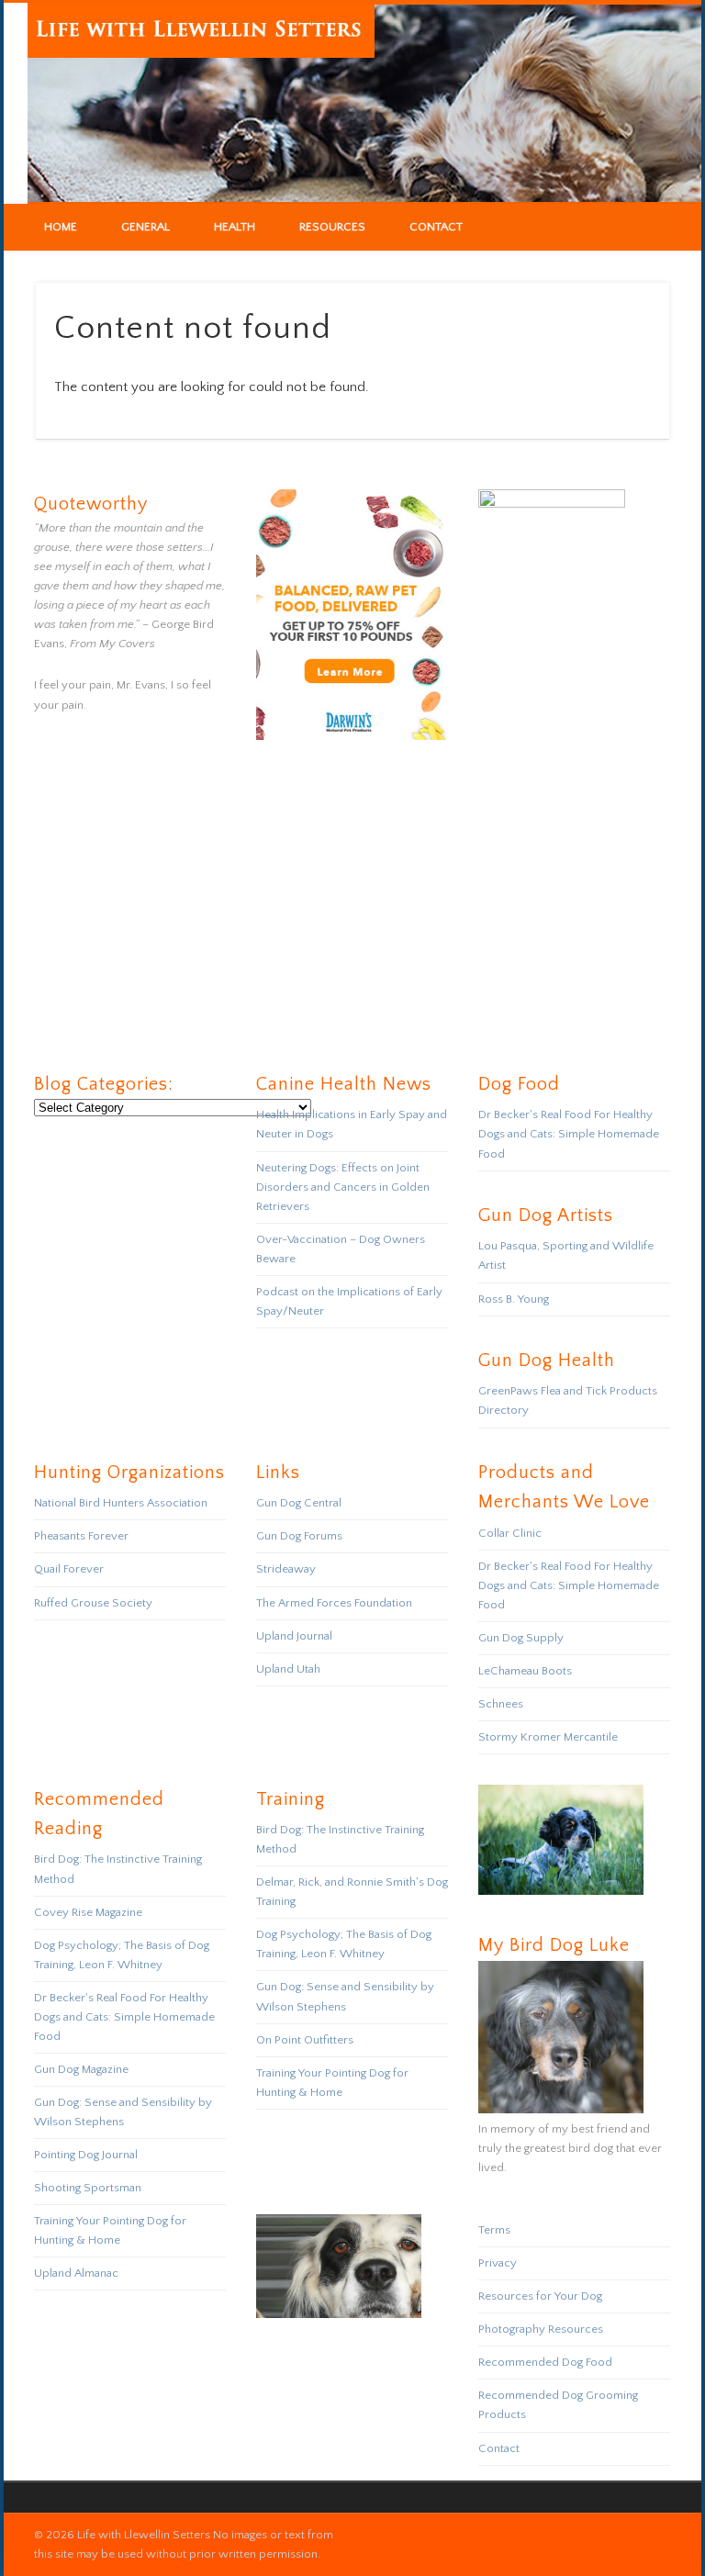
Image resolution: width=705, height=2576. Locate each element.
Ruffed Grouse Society (93, 1603)
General (145, 227)
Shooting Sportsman (88, 2188)
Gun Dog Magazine (81, 2069)
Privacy (498, 2263)
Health (235, 227)
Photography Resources (541, 2329)
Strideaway (286, 1569)
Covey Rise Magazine (88, 1912)
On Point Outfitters (305, 2040)
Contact (436, 227)
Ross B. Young (514, 1299)
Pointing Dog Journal (86, 2155)
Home (61, 227)
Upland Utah (288, 1669)
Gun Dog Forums (299, 1536)
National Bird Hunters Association (121, 1503)
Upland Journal (294, 1636)
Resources (332, 227)
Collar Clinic (510, 1533)
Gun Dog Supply (521, 1638)
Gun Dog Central (299, 1503)
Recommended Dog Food (545, 2362)
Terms (494, 2230)
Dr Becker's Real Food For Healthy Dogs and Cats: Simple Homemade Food (569, 1134)
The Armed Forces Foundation (334, 1603)
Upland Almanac (76, 2273)
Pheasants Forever (81, 1536)
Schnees (501, 1704)
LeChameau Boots (525, 1671)
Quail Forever (69, 1569)
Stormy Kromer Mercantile (548, 1737)
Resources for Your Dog (540, 2296)
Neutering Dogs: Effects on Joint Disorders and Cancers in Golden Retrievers (343, 1187)
